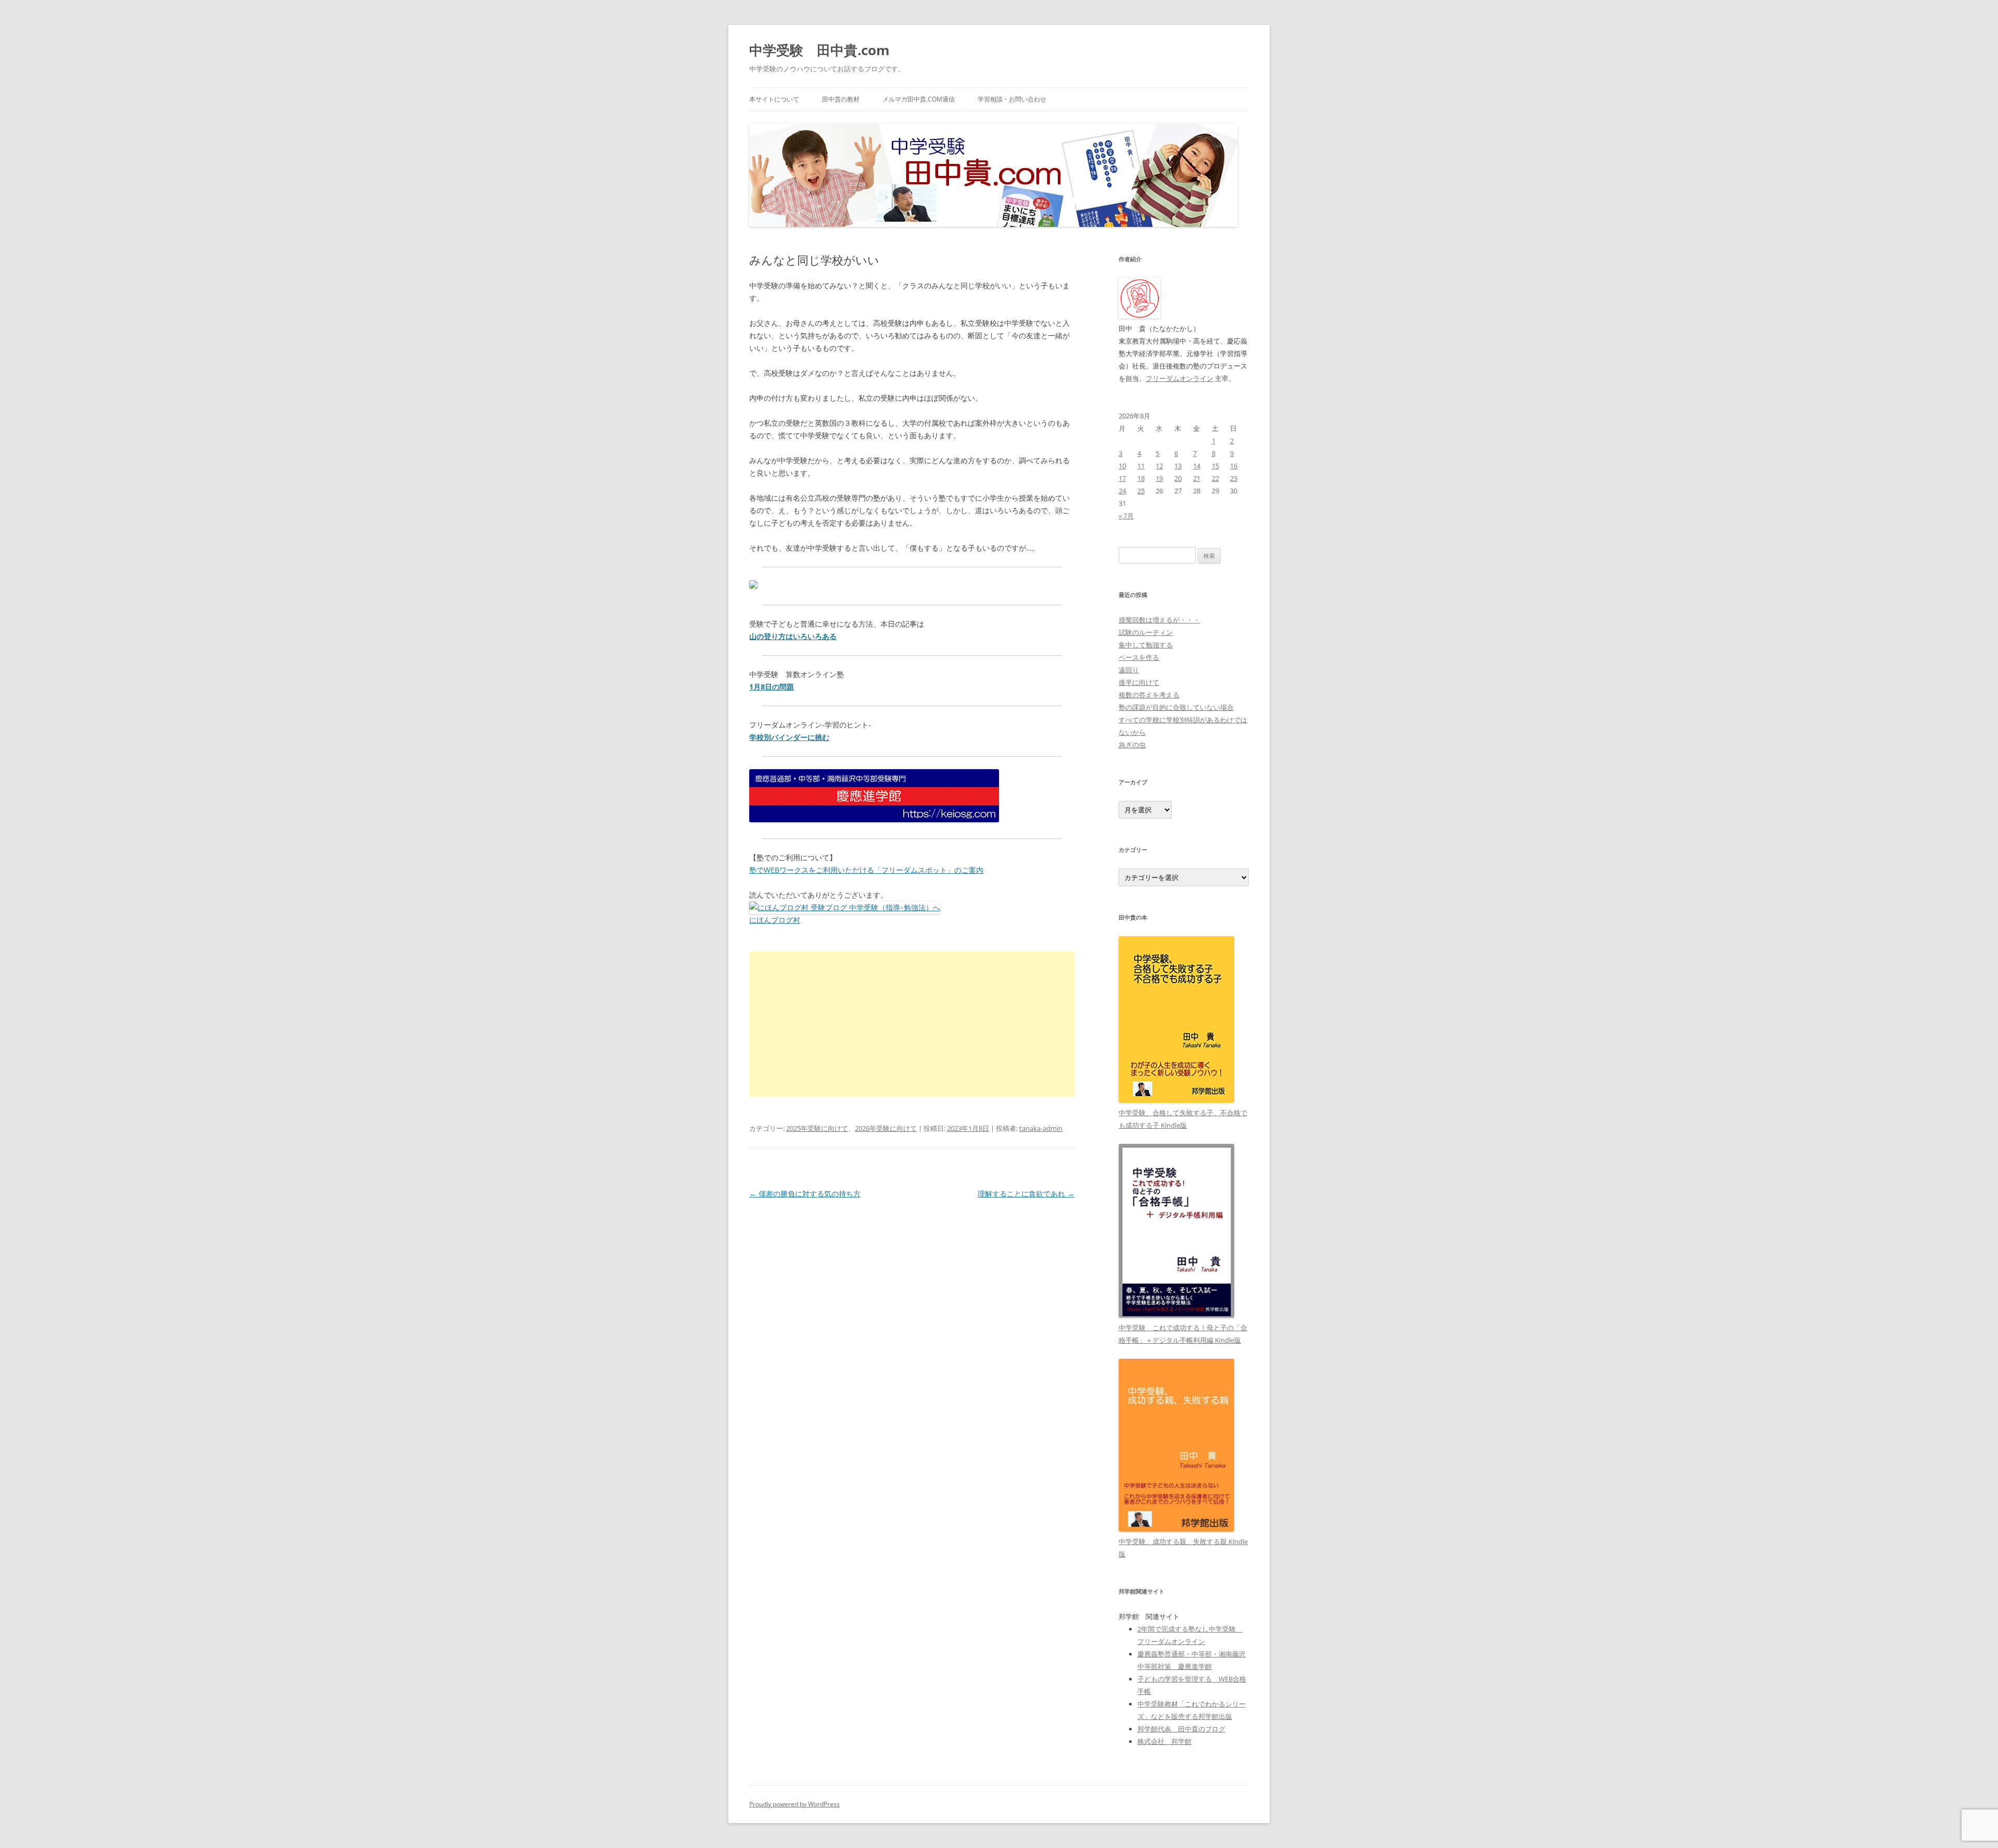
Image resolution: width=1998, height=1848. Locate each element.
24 (1122, 491)
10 (1122, 466)
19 (1159, 478)
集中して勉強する (1146, 645)
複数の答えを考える (1149, 695)
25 (1141, 491)
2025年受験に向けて (817, 1128)
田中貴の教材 (841, 99)
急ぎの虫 (1132, 745)
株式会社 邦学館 (1164, 1741)
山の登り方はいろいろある (793, 636)
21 (1197, 478)
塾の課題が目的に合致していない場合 (1176, 707)
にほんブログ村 (775, 920)
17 (1122, 478)
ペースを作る (1139, 657)
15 (1215, 466)
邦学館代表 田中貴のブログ (1181, 1729)
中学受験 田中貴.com (819, 50)
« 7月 (1126, 516)
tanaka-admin (1041, 1128)
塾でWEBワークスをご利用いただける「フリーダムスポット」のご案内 (866, 870)
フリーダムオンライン (1180, 378)
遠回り (1129, 670)
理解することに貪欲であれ (1026, 1194)
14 (1197, 466)
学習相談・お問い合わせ (1012, 99)
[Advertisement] (912, 1024)
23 (1234, 478)
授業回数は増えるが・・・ (1159, 620)
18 (1141, 478)
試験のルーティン (1146, 632)
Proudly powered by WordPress (795, 1804)
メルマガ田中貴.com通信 (919, 99)
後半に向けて (1139, 682)
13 (1178, 466)
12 (1159, 466)
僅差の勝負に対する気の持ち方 (805, 1194)
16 (1234, 466)
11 (1141, 466)
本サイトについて (774, 99)
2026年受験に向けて (886, 1128)
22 (1215, 478)
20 (1178, 478)
